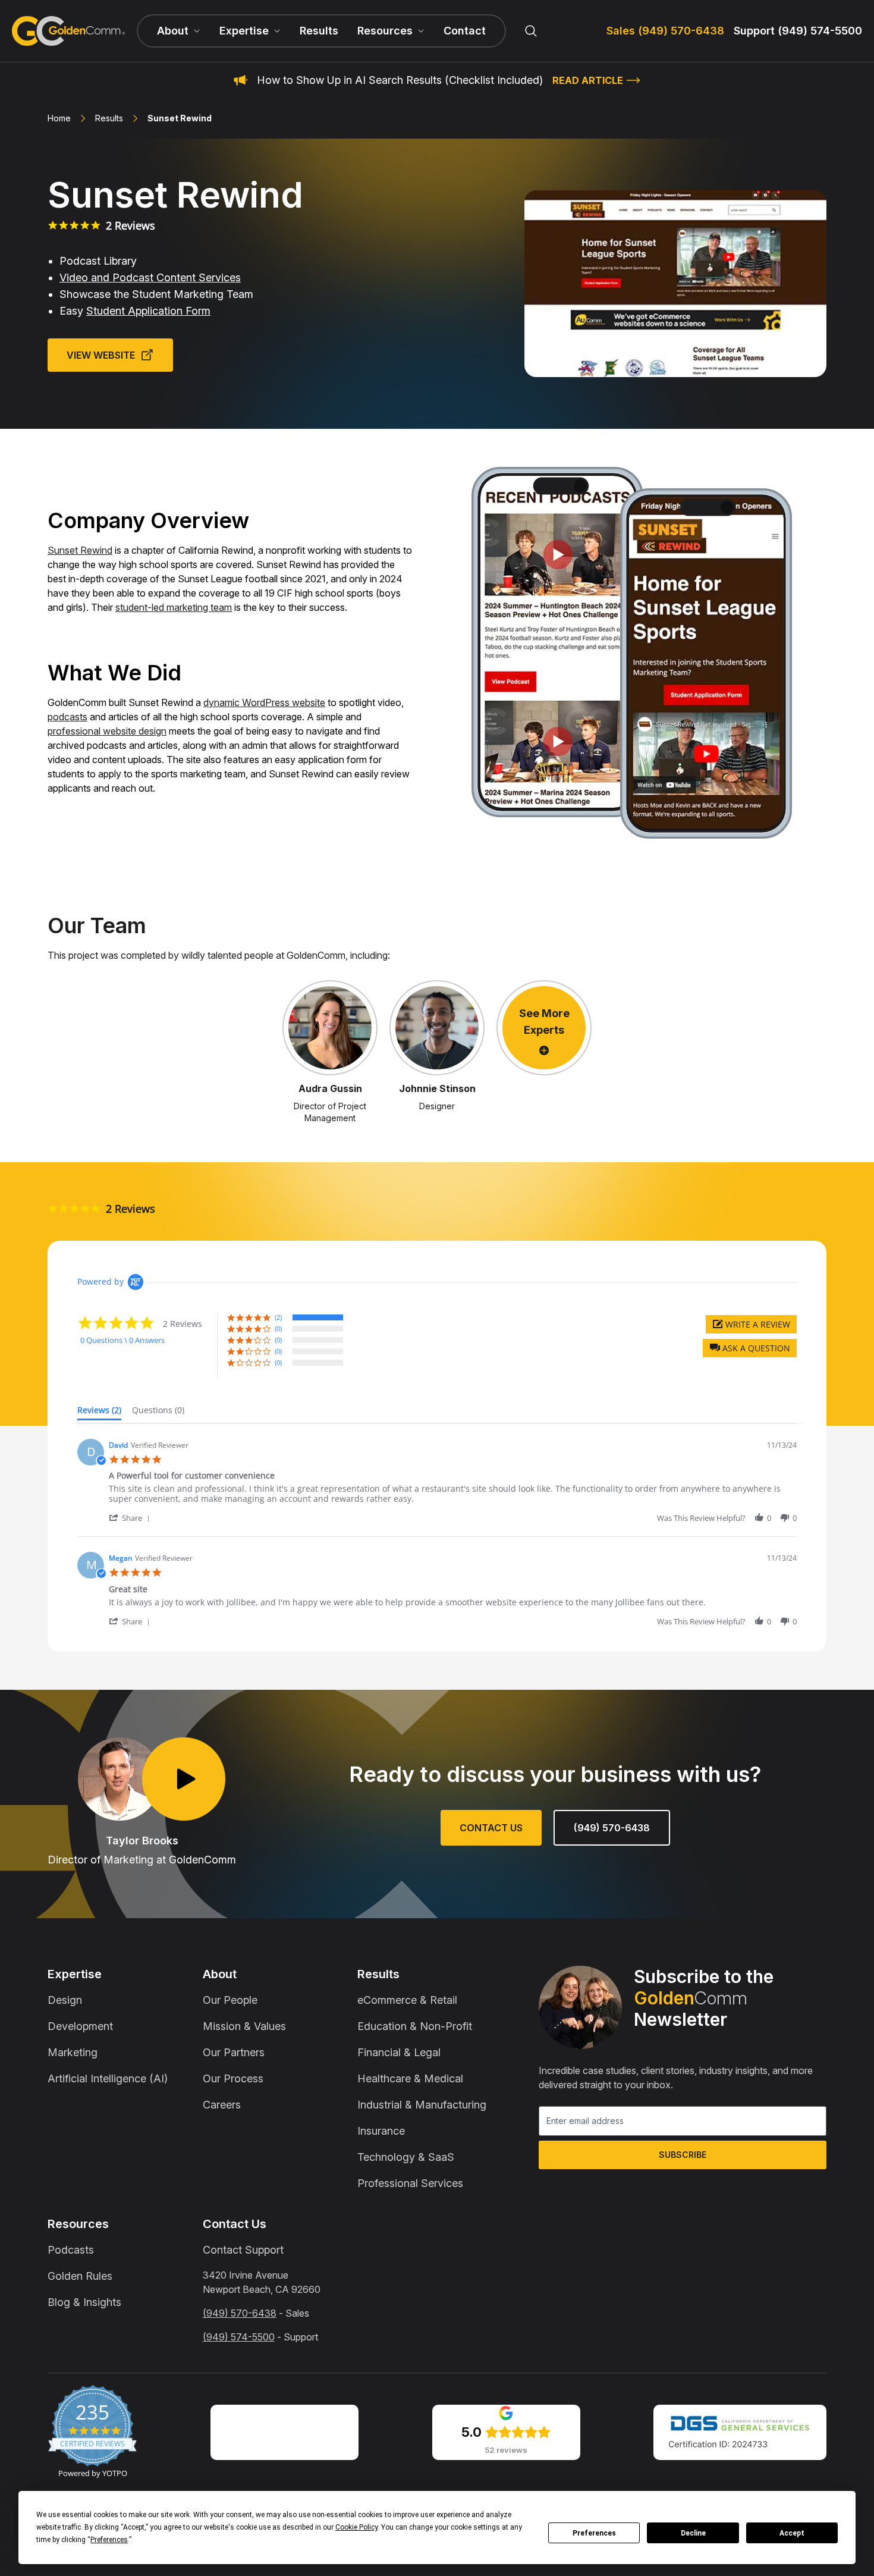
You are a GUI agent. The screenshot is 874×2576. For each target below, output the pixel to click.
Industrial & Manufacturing (422, 2105)
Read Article (588, 80)
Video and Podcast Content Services (150, 277)
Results (319, 31)
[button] (750, 1348)
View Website (101, 355)
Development (80, 2026)
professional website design (107, 731)
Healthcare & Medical (410, 2078)
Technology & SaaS (406, 2157)
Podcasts (71, 2250)
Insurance (381, 2131)
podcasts (67, 717)
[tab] (99, 1413)
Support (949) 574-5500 (798, 31)
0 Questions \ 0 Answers (122, 1340)
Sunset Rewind (80, 550)
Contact (465, 31)
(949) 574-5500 (239, 2337)
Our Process (233, 2078)
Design (65, 2000)
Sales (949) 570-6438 (665, 31)
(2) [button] (278, 1317)
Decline (693, 2533)
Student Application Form (148, 311)
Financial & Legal (399, 2052)
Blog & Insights (84, 2302)
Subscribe (683, 2155)
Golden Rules (80, 2276)
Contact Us (491, 1828)
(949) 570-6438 (612, 1828)
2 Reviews (131, 225)
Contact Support (243, 2250)
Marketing (73, 2052)
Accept (792, 2533)
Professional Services (410, 2183)
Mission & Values (244, 2026)
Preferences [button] (109, 2540)
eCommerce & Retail (407, 2000)
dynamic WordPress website (264, 702)
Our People (230, 2000)
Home (59, 118)
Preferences (594, 2533)
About (220, 1974)
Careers (222, 2105)
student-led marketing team (174, 607)
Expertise (75, 1974)
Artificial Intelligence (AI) (108, 2078)
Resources (78, 2224)
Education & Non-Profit (415, 2026)
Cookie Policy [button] (356, 2527)
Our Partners (234, 2052)
